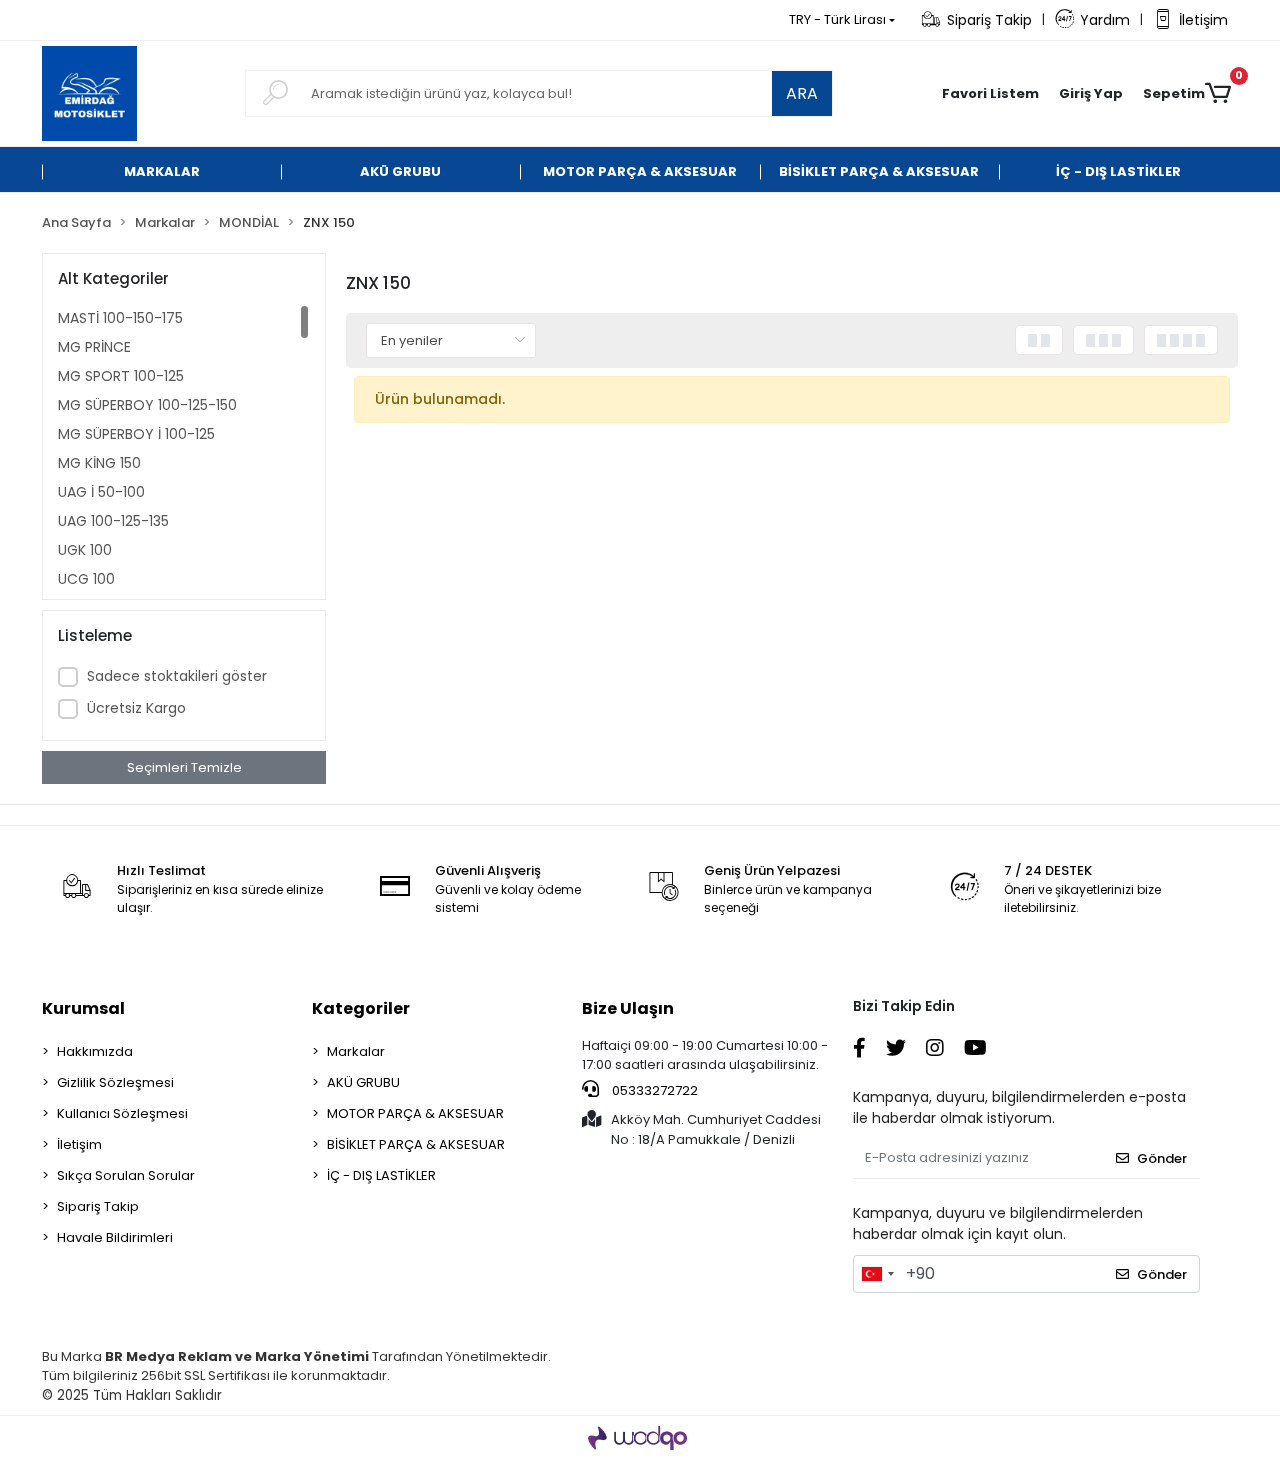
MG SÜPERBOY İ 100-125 (136, 434)
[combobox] (877, 1274)
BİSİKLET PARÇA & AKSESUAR (416, 1144)
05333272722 (653, 1090)
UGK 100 (85, 550)
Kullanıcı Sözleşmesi (122, 1113)
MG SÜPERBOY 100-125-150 (147, 405)
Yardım (1105, 20)
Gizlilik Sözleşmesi (115, 1082)
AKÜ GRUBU (363, 1082)
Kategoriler (361, 1008)
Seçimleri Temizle (184, 767)
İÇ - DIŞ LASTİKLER (381, 1175)
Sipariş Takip (989, 20)
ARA (802, 93)
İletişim (1203, 20)
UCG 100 (86, 579)
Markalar (356, 1051)
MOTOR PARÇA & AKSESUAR (415, 1113)
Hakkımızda (95, 1051)
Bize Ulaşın (628, 1008)
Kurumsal (83, 1008)
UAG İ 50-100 (101, 492)
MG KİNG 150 (99, 463)
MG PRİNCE (94, 347)
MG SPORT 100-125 (121, 376)
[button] (1091, 94)
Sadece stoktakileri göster (177, 676)
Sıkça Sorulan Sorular (126, 1175)
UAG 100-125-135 (113, 521)
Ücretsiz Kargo (136, 708)
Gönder (1162, 1158)
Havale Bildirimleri (115, 1237)
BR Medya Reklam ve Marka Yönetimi (237, 1356)
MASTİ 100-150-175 (120, 318)
